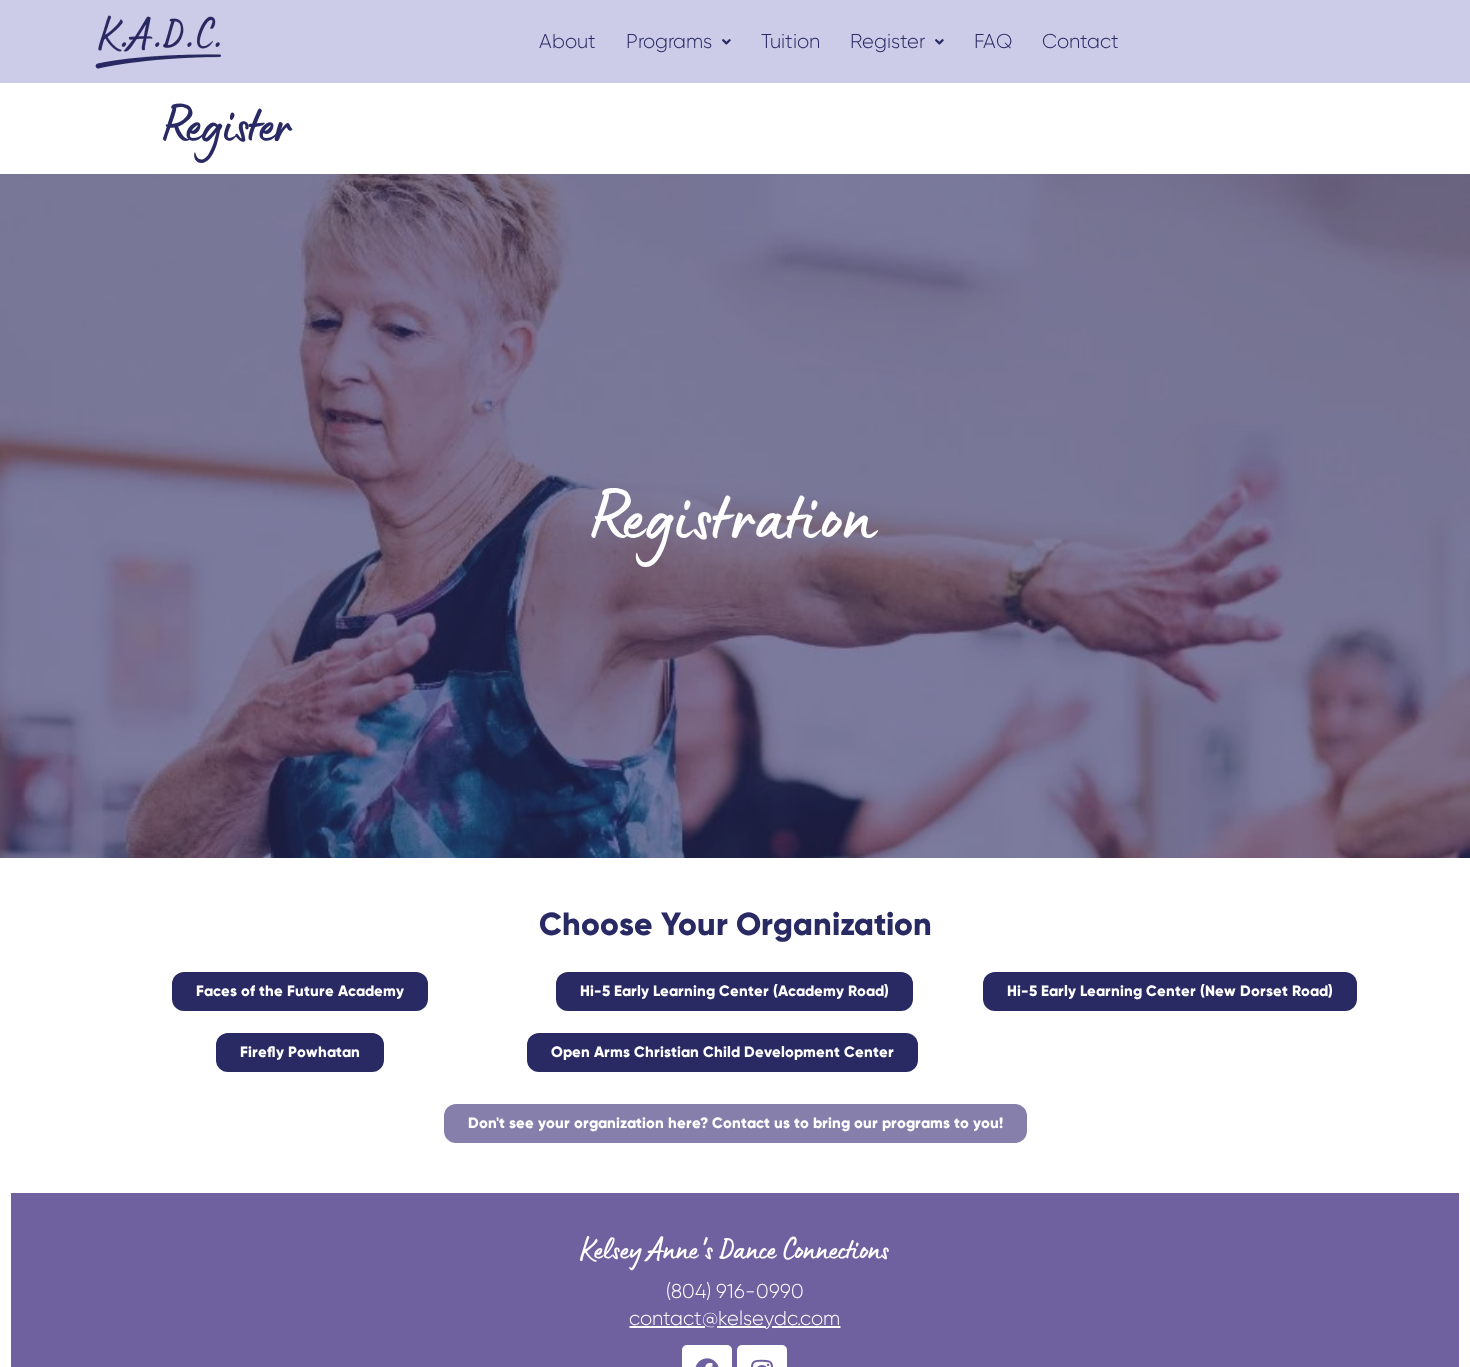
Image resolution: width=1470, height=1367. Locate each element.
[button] (678, 42)
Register (887, 41)
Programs (669, 41)
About (567, 41)
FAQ (993, 41)
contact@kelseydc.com (734, 1318)
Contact (1080, 41)
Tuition (790, 41)
